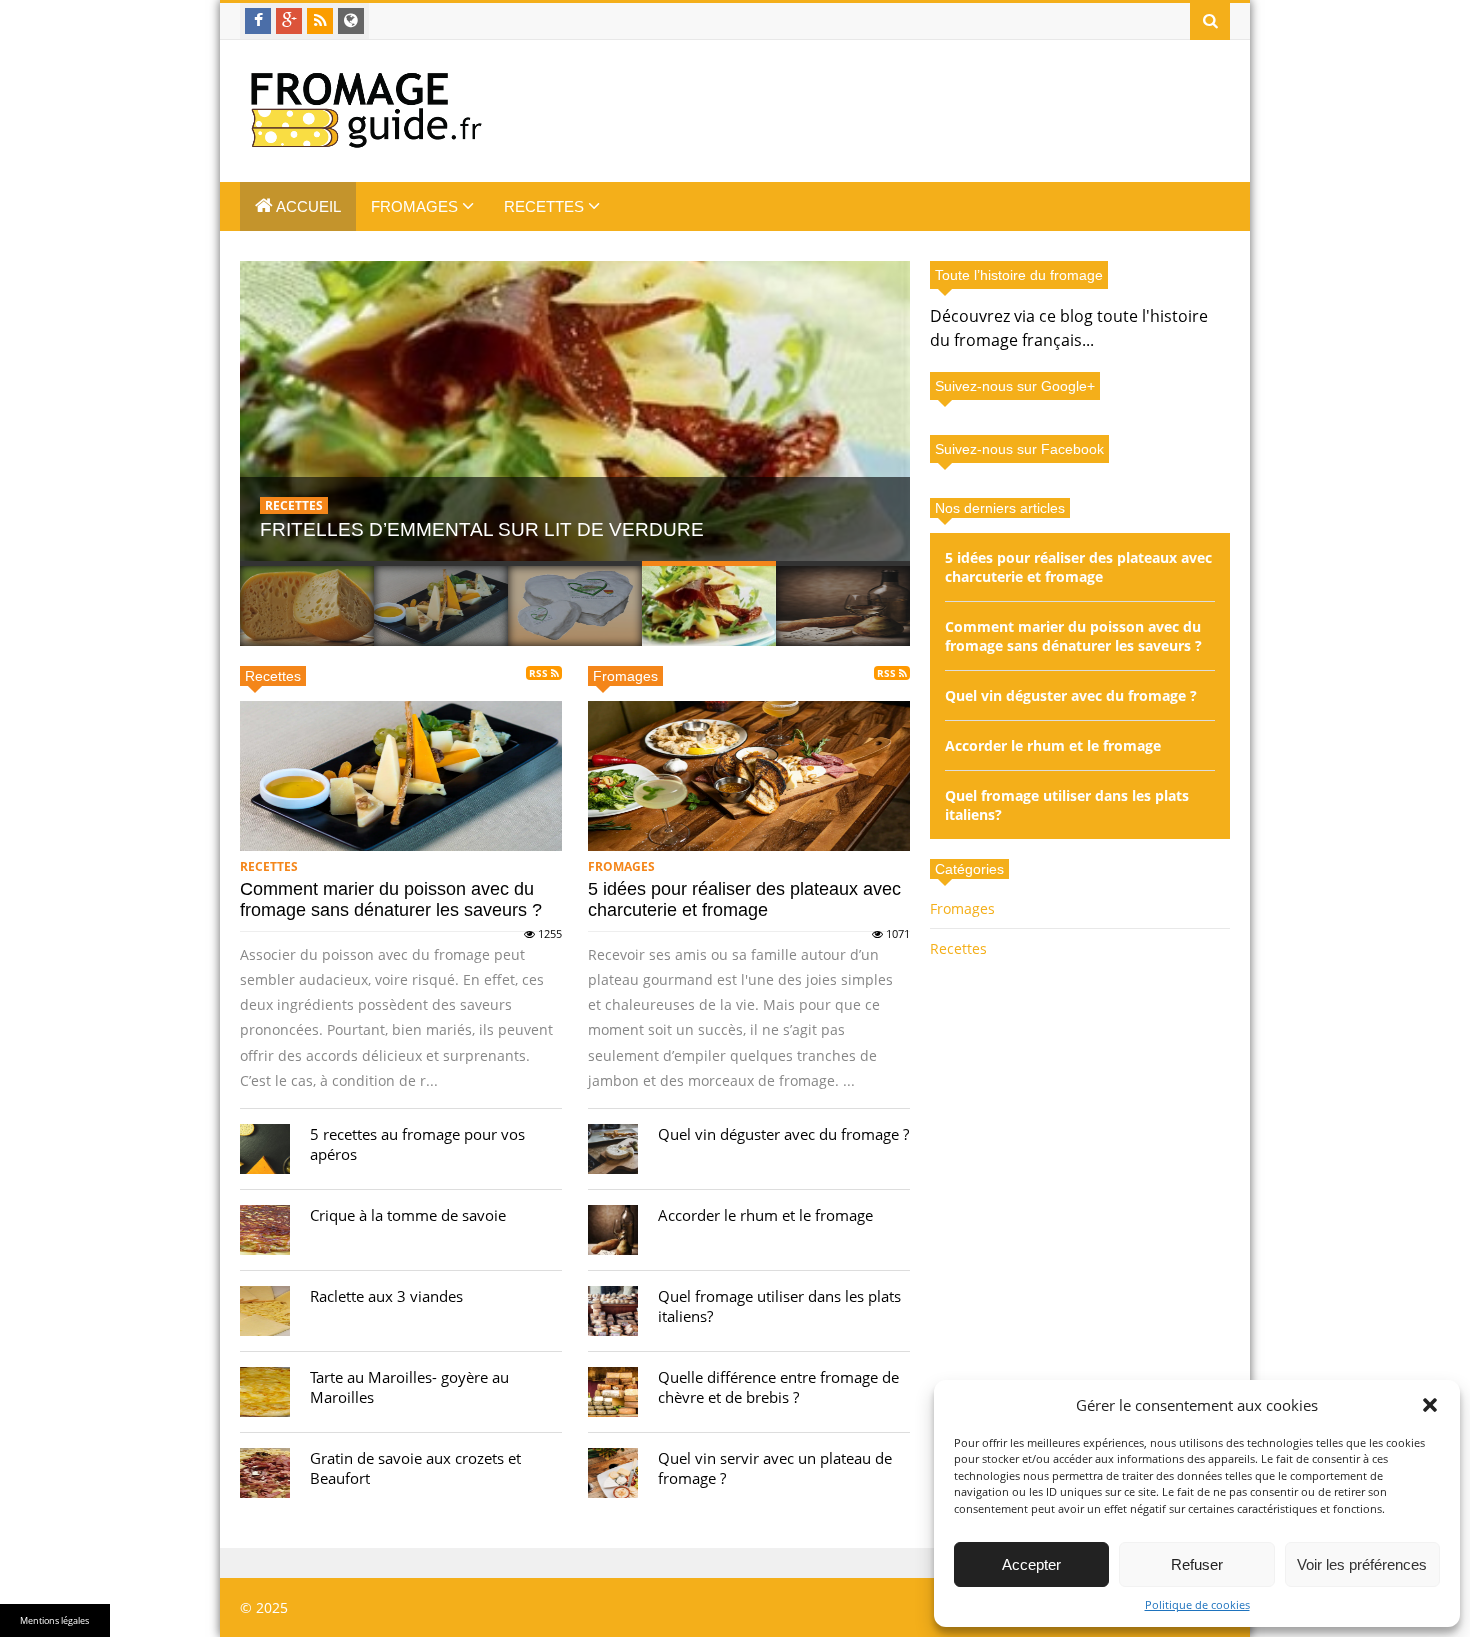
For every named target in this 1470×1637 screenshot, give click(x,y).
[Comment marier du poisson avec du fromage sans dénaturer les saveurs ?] (401, 776)
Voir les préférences (1362, 1564)
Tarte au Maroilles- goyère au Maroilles (409, 1387)
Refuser (1197, 1564)
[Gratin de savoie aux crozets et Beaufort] (265, 1473)
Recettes (546, 206)
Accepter (1031, 1564)
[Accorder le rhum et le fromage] (613, 1230)
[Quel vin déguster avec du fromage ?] (613, 1149)
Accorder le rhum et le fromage (765, 1215)
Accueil (307, 206)
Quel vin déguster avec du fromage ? (783, 1134)
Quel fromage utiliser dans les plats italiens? (779, 1306)
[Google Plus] (289, 21)
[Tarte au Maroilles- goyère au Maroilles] (265, 1392)
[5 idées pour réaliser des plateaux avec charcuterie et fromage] (749, 776)
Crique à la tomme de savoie (408, 1215)
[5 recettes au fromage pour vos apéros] (265, 1149)
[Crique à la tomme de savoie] (265, 1230)
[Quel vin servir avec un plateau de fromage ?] (613, 1473)
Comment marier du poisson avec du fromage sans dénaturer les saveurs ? (391, 899)
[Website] (351, 21)
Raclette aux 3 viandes (386, 1296)
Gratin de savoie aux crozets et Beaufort (415, 1468)
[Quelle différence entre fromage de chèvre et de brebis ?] (613, 1392)
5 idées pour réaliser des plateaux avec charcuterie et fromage (744, 899)
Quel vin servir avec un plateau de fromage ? (775, 1468)
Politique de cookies (1197, 1604)
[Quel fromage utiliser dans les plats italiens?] (613, 1311)
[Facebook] (258, 21)
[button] (1430, 1405)
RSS (540, 673)
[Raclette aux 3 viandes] (265, 1311)
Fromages (416, 206)
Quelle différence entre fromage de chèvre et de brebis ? (778, 1387)
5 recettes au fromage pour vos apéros (417, 1144)
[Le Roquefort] (576, 411)
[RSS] (320, 21)
